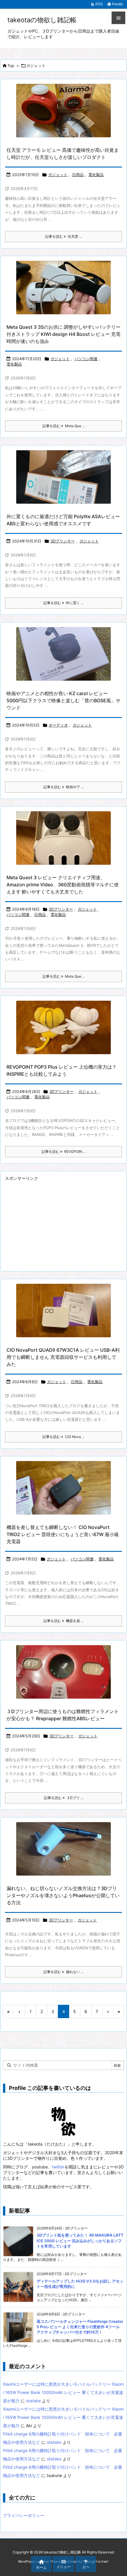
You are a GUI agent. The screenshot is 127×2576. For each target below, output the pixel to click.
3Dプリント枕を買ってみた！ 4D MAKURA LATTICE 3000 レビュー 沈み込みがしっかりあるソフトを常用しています (80, 2240)
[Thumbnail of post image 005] (63, 1672)
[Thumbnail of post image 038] (63, 111)
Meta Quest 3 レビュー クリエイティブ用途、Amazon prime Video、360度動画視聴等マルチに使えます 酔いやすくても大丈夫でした (63, 885)
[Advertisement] (55, 1224)
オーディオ (58, 725)
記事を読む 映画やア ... (63, 787)
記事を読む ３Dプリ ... (64, 1798)
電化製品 (96, 175)
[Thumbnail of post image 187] (63, 1311)
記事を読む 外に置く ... (63, 603)
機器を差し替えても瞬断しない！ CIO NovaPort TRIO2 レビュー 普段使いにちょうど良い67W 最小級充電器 (63, 1534)
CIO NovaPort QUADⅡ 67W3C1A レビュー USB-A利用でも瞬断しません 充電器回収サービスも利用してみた (63, 1357)
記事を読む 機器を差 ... (63, 1621)
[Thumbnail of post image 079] (63, 654)
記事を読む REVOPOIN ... (64, 1151)
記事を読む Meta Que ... (64, 426)
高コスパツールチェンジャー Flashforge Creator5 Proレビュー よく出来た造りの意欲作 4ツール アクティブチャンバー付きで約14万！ (80, 2327)
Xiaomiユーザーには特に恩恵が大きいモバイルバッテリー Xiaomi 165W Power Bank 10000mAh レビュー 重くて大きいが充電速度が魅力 (63, 2392)
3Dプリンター (63, 541)
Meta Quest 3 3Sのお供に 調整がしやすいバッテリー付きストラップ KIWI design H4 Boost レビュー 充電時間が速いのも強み (63, 334)
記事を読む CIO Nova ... (63, 1437)
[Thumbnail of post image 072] (63, 288)
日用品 (78, 175)
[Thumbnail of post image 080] (63, 477)
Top (11, 66)
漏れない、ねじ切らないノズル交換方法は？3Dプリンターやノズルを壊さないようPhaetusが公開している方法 (63, 1895)
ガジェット (58, 175)
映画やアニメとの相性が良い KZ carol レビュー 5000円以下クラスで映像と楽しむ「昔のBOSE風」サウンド (63, 700)
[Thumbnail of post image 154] (63, 1849)
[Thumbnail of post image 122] (63, 1488)
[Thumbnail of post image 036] (63, 838)
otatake (33, 2401)
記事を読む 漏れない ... (63, 1972)
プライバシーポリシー (24, 2515)
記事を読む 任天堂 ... (63, 236)
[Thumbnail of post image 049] (63, 1027)
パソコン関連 (86, 359)
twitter (58, 2167)
